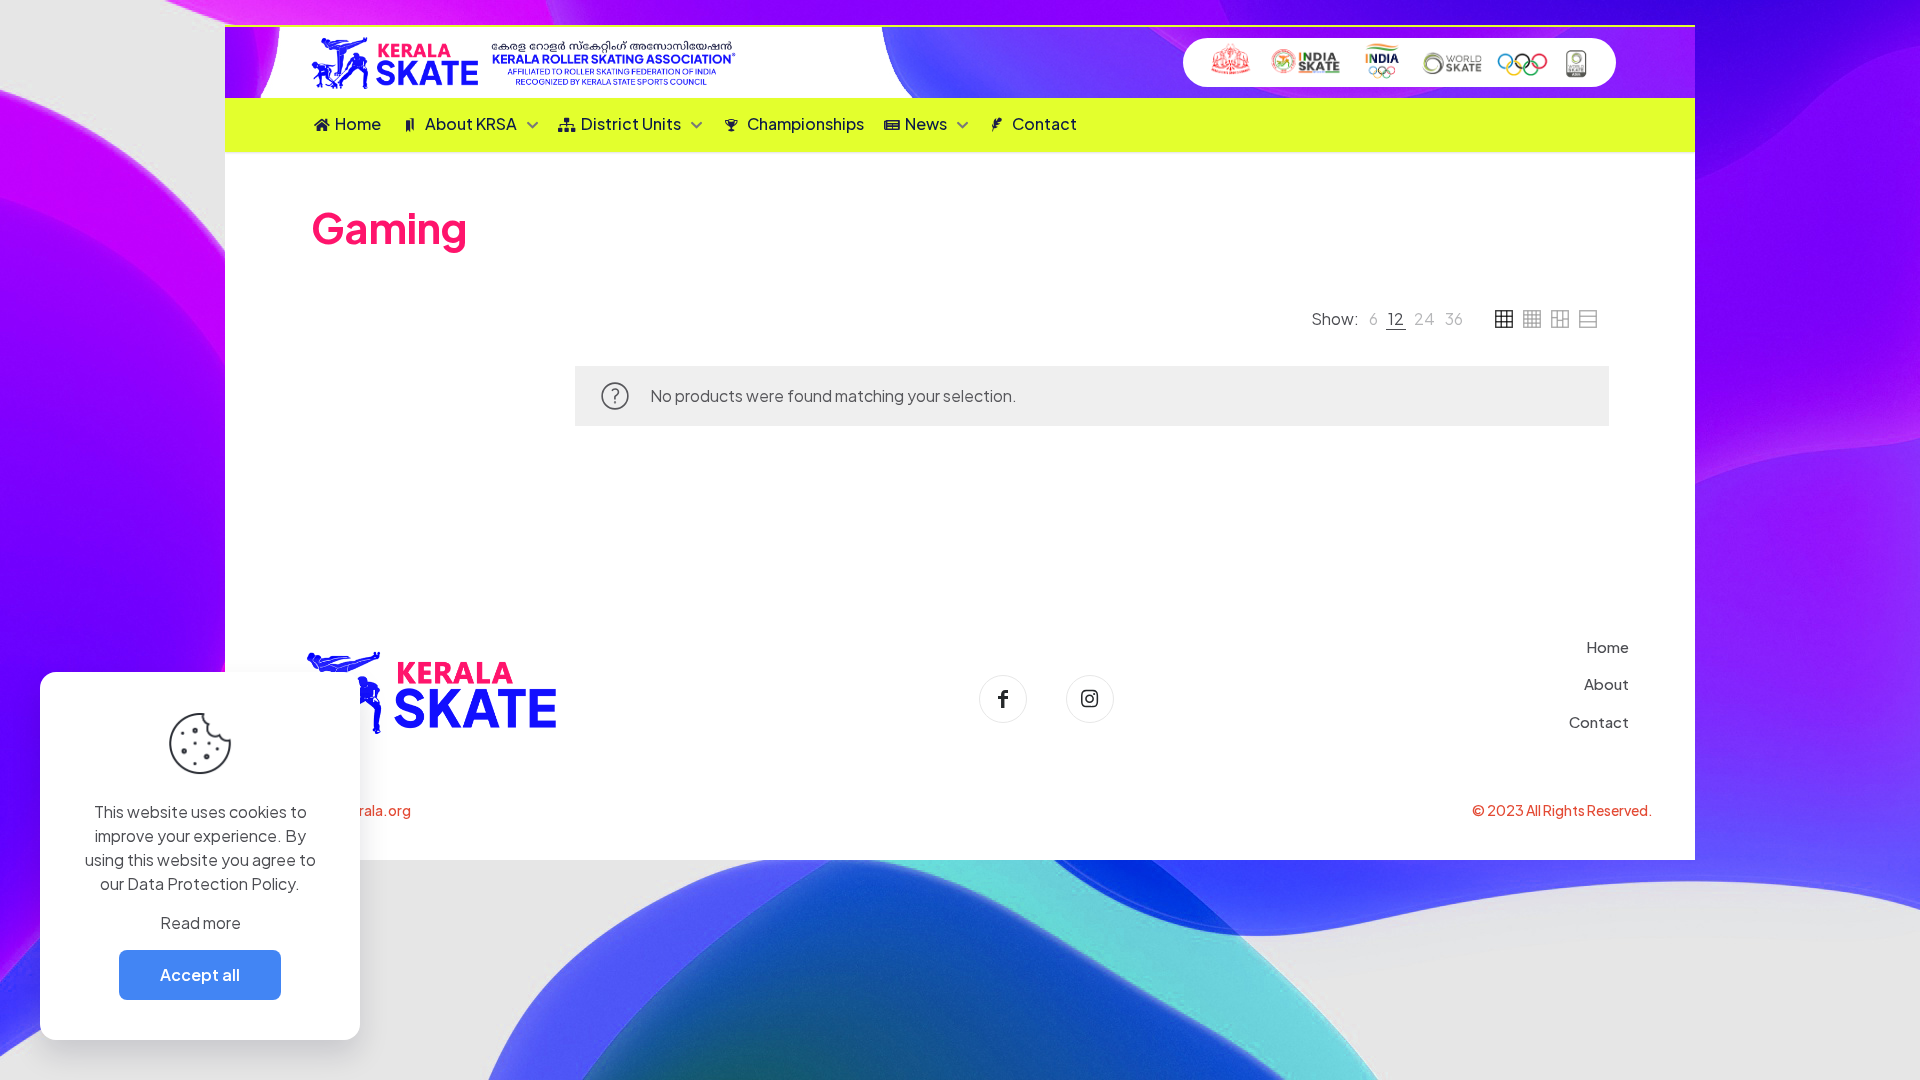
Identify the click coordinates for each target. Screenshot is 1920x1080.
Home (1607, 646)
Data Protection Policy (211, 883)
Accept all (200, 974)
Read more (200, 922)
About (1606, 683)
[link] (1373, 319)
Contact (1599, 721)
